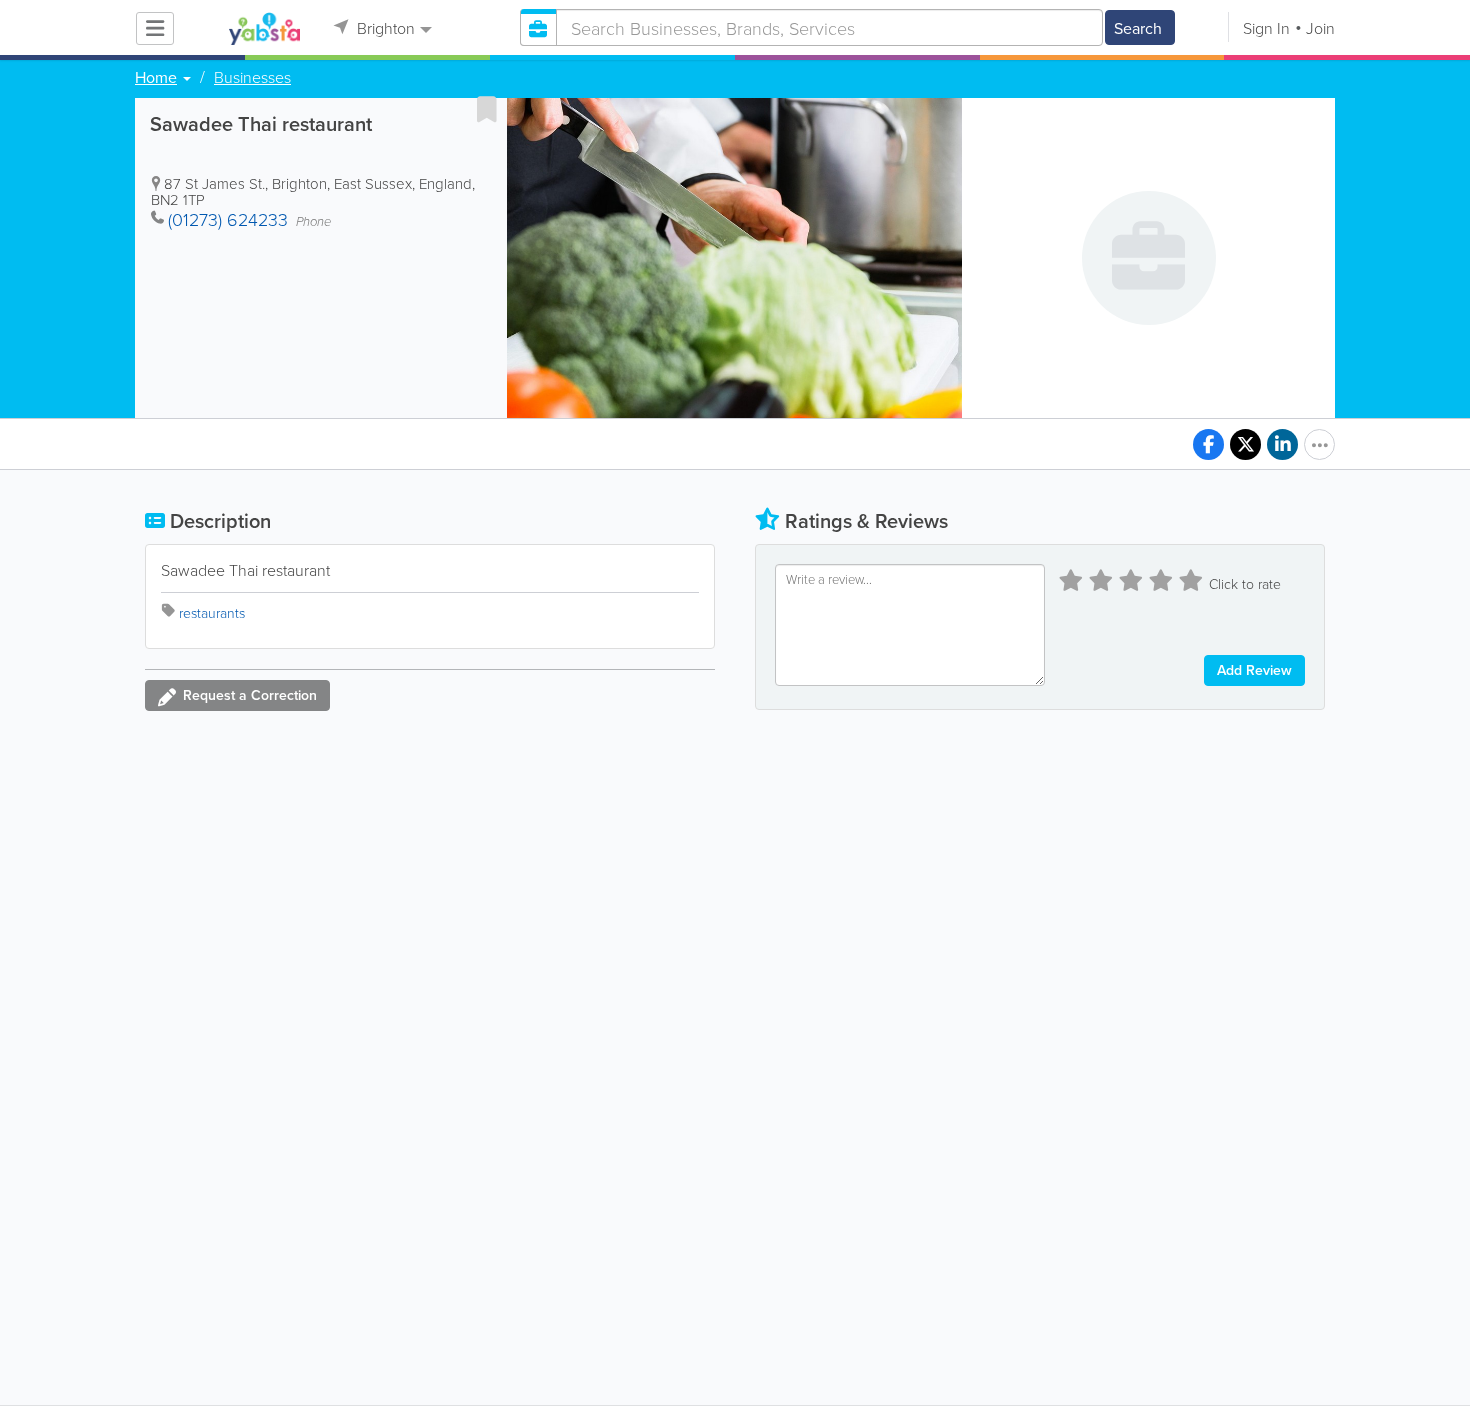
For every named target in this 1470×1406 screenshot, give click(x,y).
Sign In (1266, 28)
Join (1320, 28)
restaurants (212, 612)
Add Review (1254, 670)
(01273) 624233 (228, 219)
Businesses (252, 77)
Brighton (384, 28)
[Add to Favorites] (487, 109)
